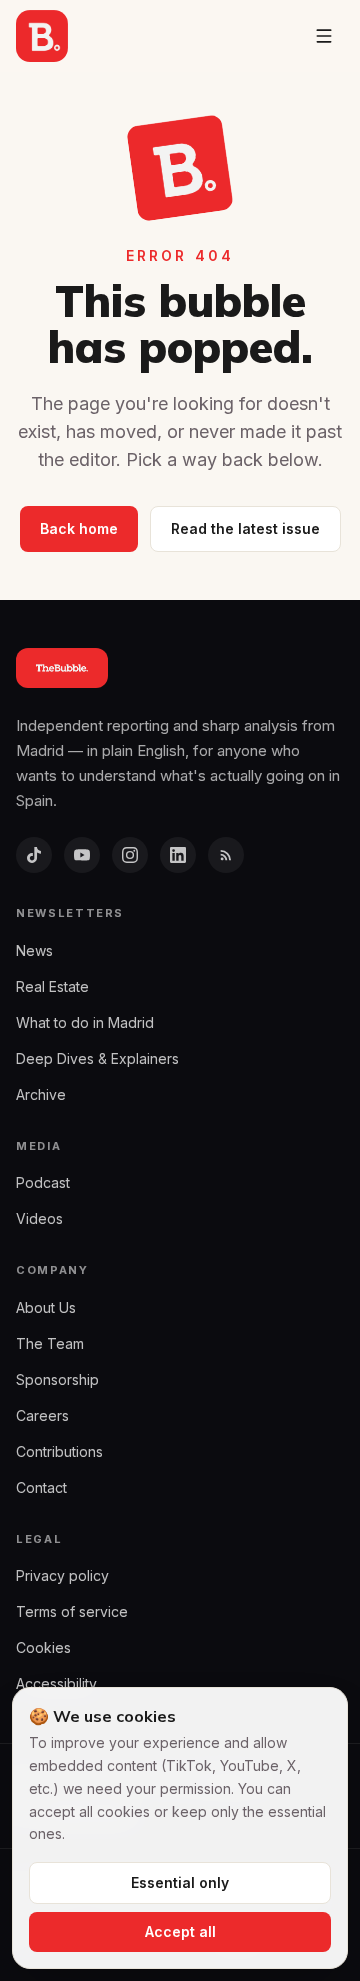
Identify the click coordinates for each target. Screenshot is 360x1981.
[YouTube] (82, 855)
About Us (46, 1307)
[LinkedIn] (178, 855)
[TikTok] (34, 855)
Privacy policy (62, 1575)
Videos (39, 1218)
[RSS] (226, 855)
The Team (50, 1343)
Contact (41, 1487)
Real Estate (52, 986)
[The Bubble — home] (42, 36)
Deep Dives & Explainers (97, 1058)
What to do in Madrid (85, 1022)
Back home (79, 528)
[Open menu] (324, 36)
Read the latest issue (245, 528)
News (34, 950)
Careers (42, 1415)
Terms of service (72, 1611)
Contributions (59, 1451)
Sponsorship (57, 1379)
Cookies (43, 1647)
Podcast (43, 1182)
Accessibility (56, 1683)
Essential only (180, 1882)
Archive (41, 1094)
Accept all (180, 1931)
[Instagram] (130, 855)
